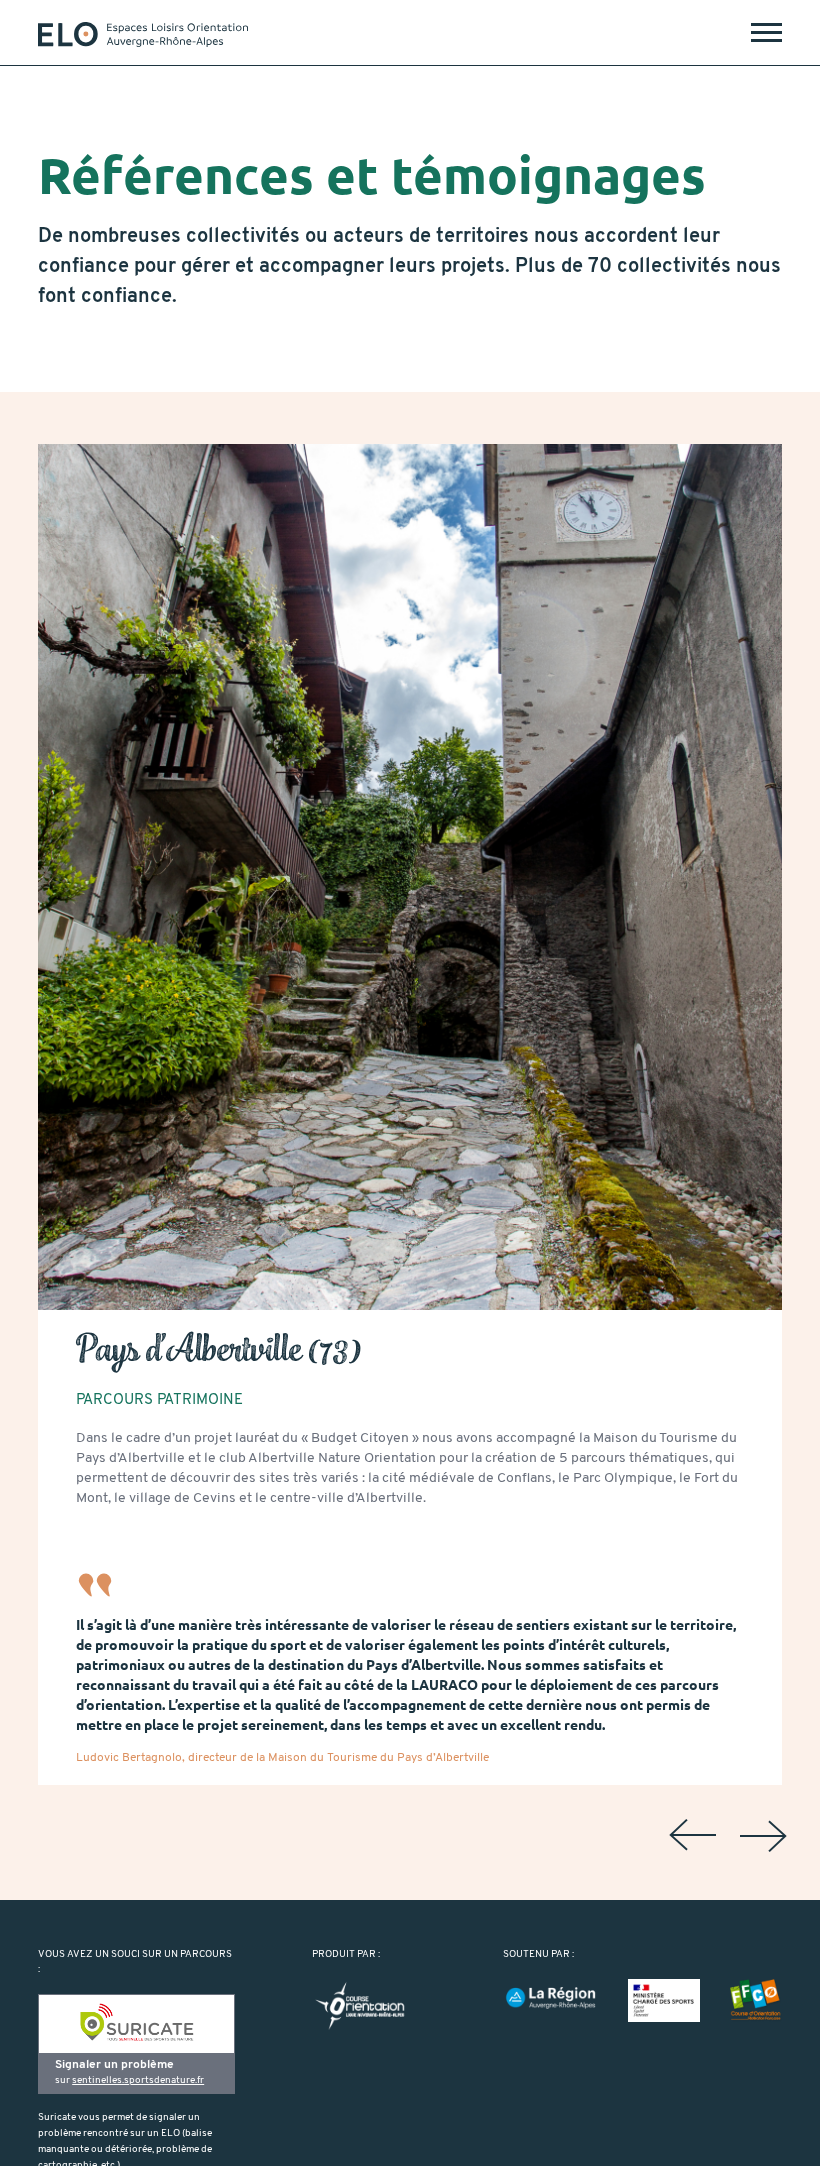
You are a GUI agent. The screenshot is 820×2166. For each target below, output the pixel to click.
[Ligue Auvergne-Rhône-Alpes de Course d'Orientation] (360, 2006)
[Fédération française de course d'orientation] (756, 2000)
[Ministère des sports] (664, 2000)
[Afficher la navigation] (766, 32)
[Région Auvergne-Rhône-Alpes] (550, 1998)
